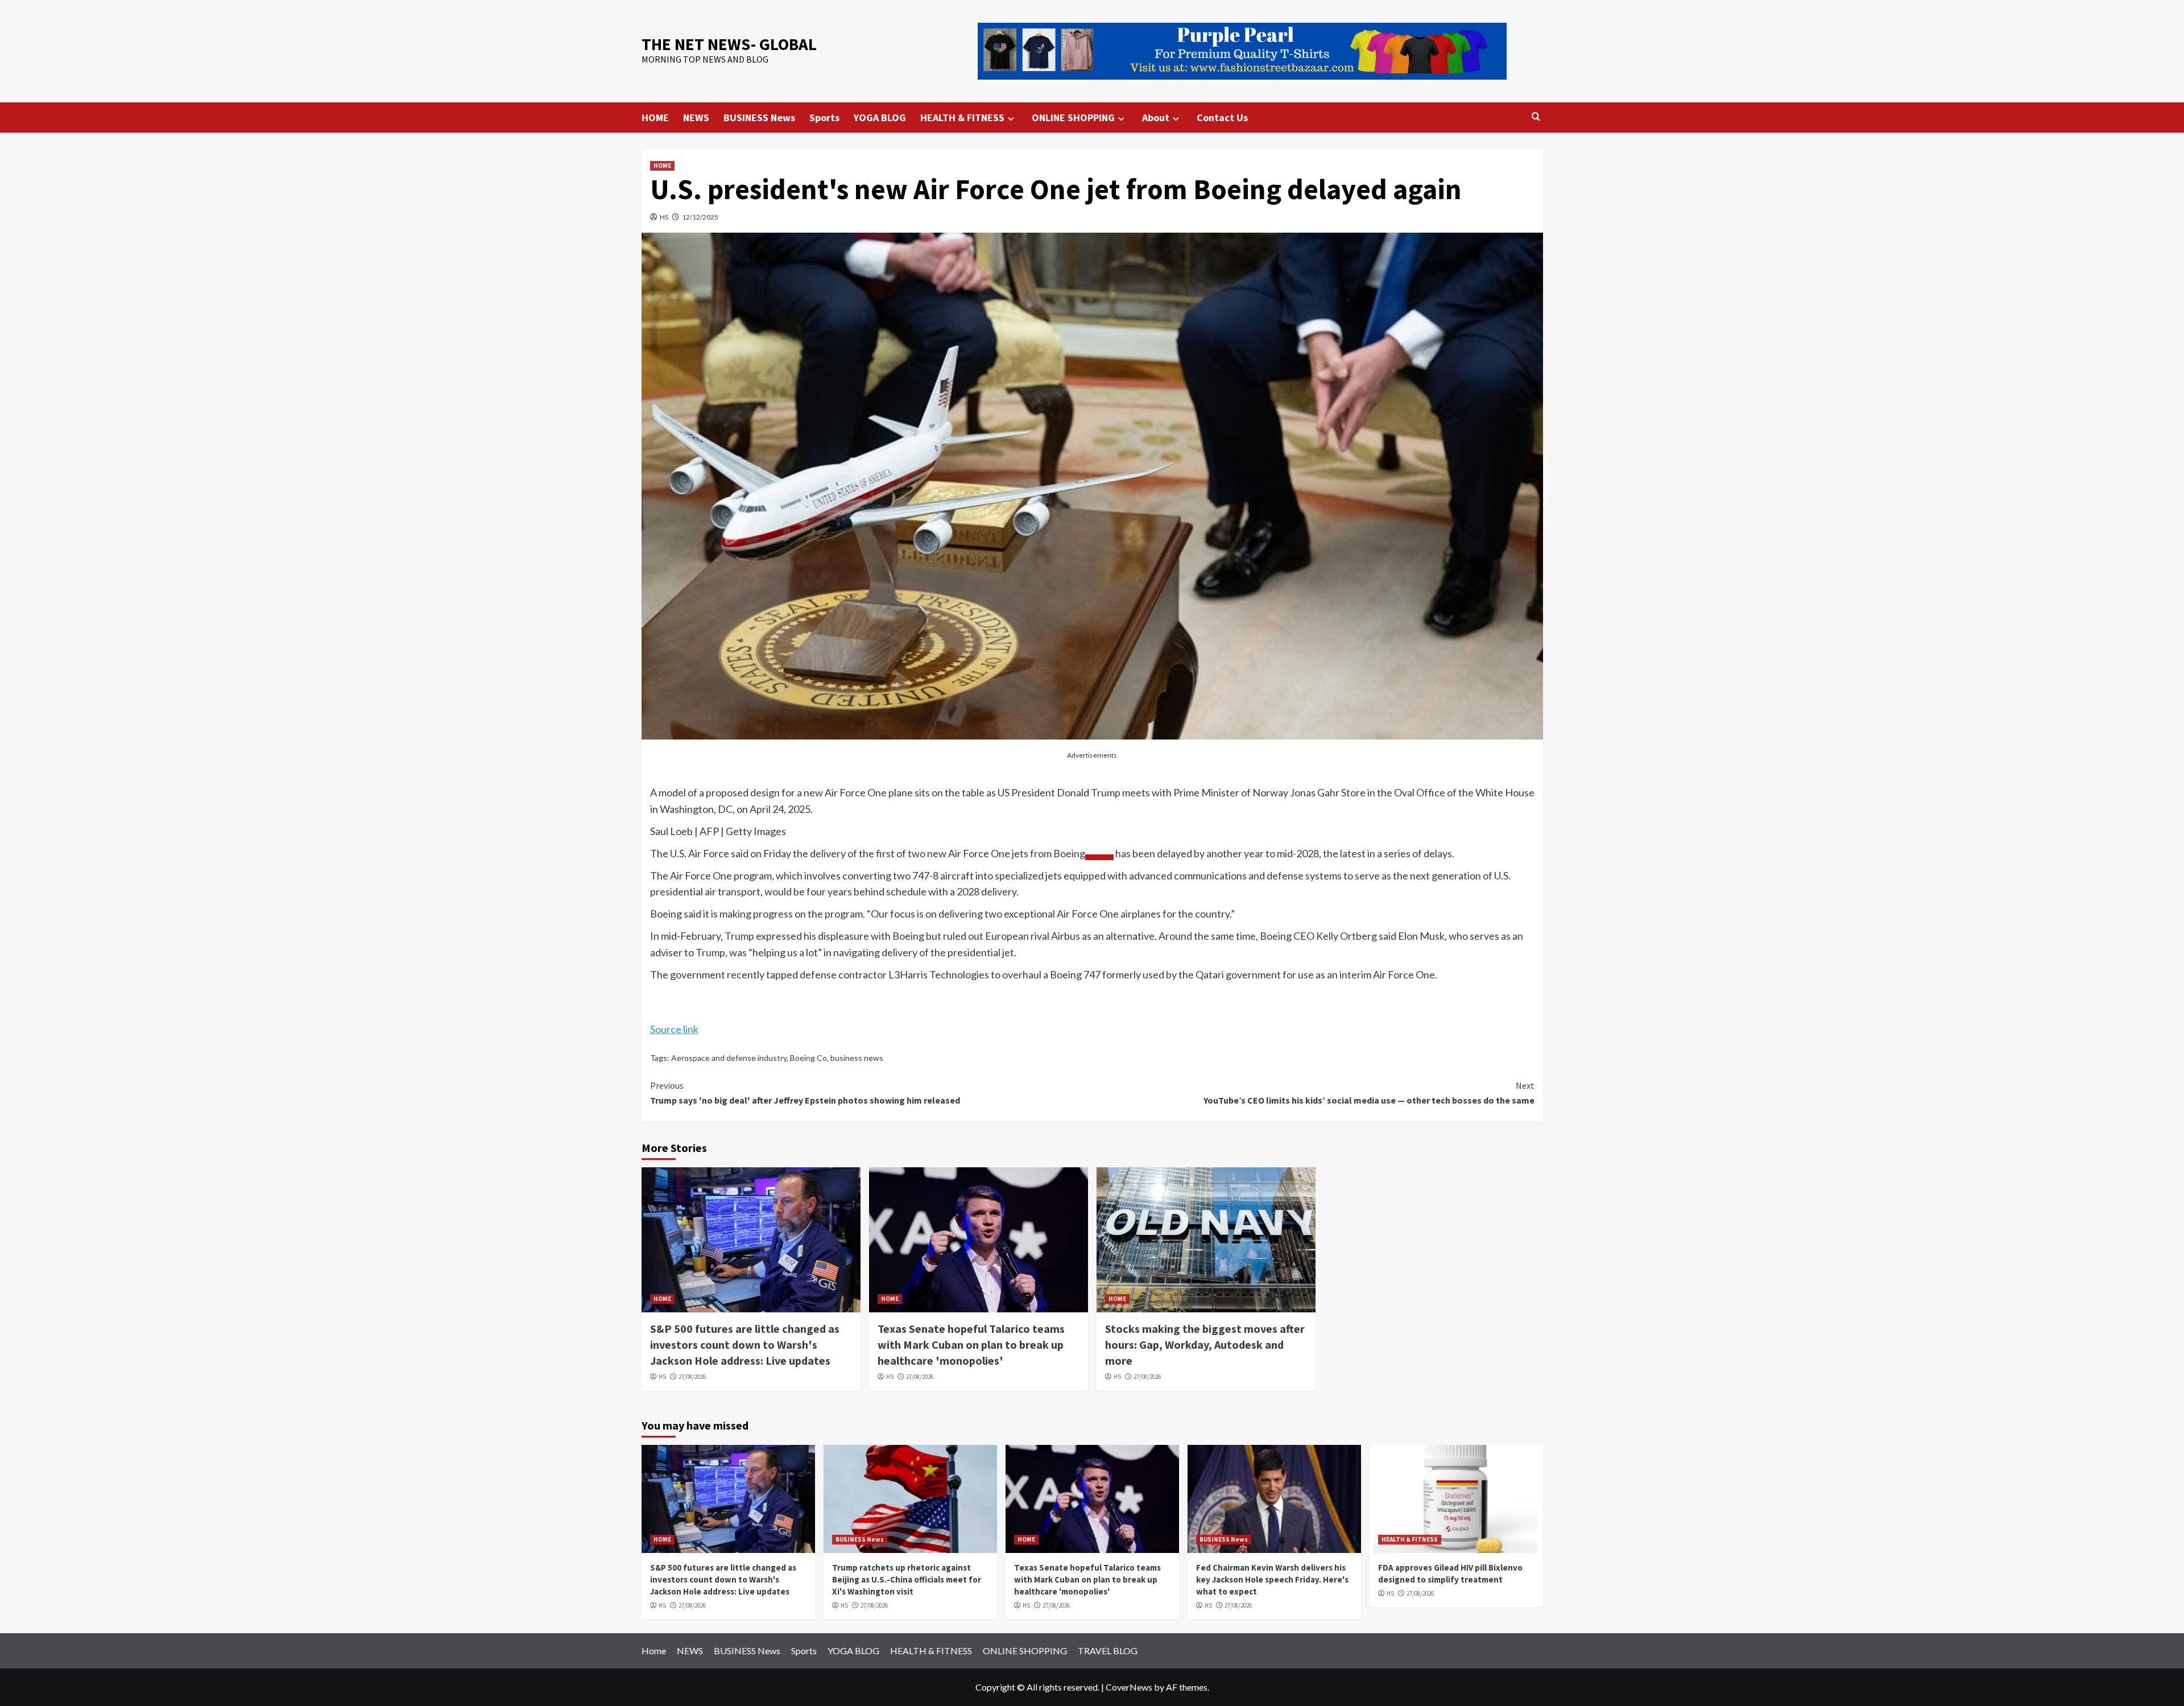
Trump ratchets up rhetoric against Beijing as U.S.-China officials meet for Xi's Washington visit (907, 1579)
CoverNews (1129, 1687)
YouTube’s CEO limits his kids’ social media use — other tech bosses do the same (1369, 1093)
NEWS (696, 117)
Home (654, 1651)
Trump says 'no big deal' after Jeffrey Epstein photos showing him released (805, 1093)
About (1156, 117)
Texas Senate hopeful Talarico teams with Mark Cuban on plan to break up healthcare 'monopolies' (971, 1344)
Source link (674, 1029)
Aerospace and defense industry (729, 1058)
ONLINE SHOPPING (1073, 117)
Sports (824, 117)
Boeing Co (808, 1058)
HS (664, 217)
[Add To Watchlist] (1099, 857)
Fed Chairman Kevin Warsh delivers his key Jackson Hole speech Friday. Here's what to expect (1272, 1579)
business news (857, 1058)
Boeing (1069, 853)
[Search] (1536, 117)
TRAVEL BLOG (1108, 1651)
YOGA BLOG (880, 117)
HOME (655, 117)
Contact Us (1222, 117)
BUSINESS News (759, 117)
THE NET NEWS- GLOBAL (729, 44)
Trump (1106, 792)
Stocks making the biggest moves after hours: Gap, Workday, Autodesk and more (1205, 1344)
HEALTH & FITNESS (962, 117)
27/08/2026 (692, 1377)
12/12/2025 (700, 217)
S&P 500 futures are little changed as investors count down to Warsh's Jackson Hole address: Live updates (745, 1344)
